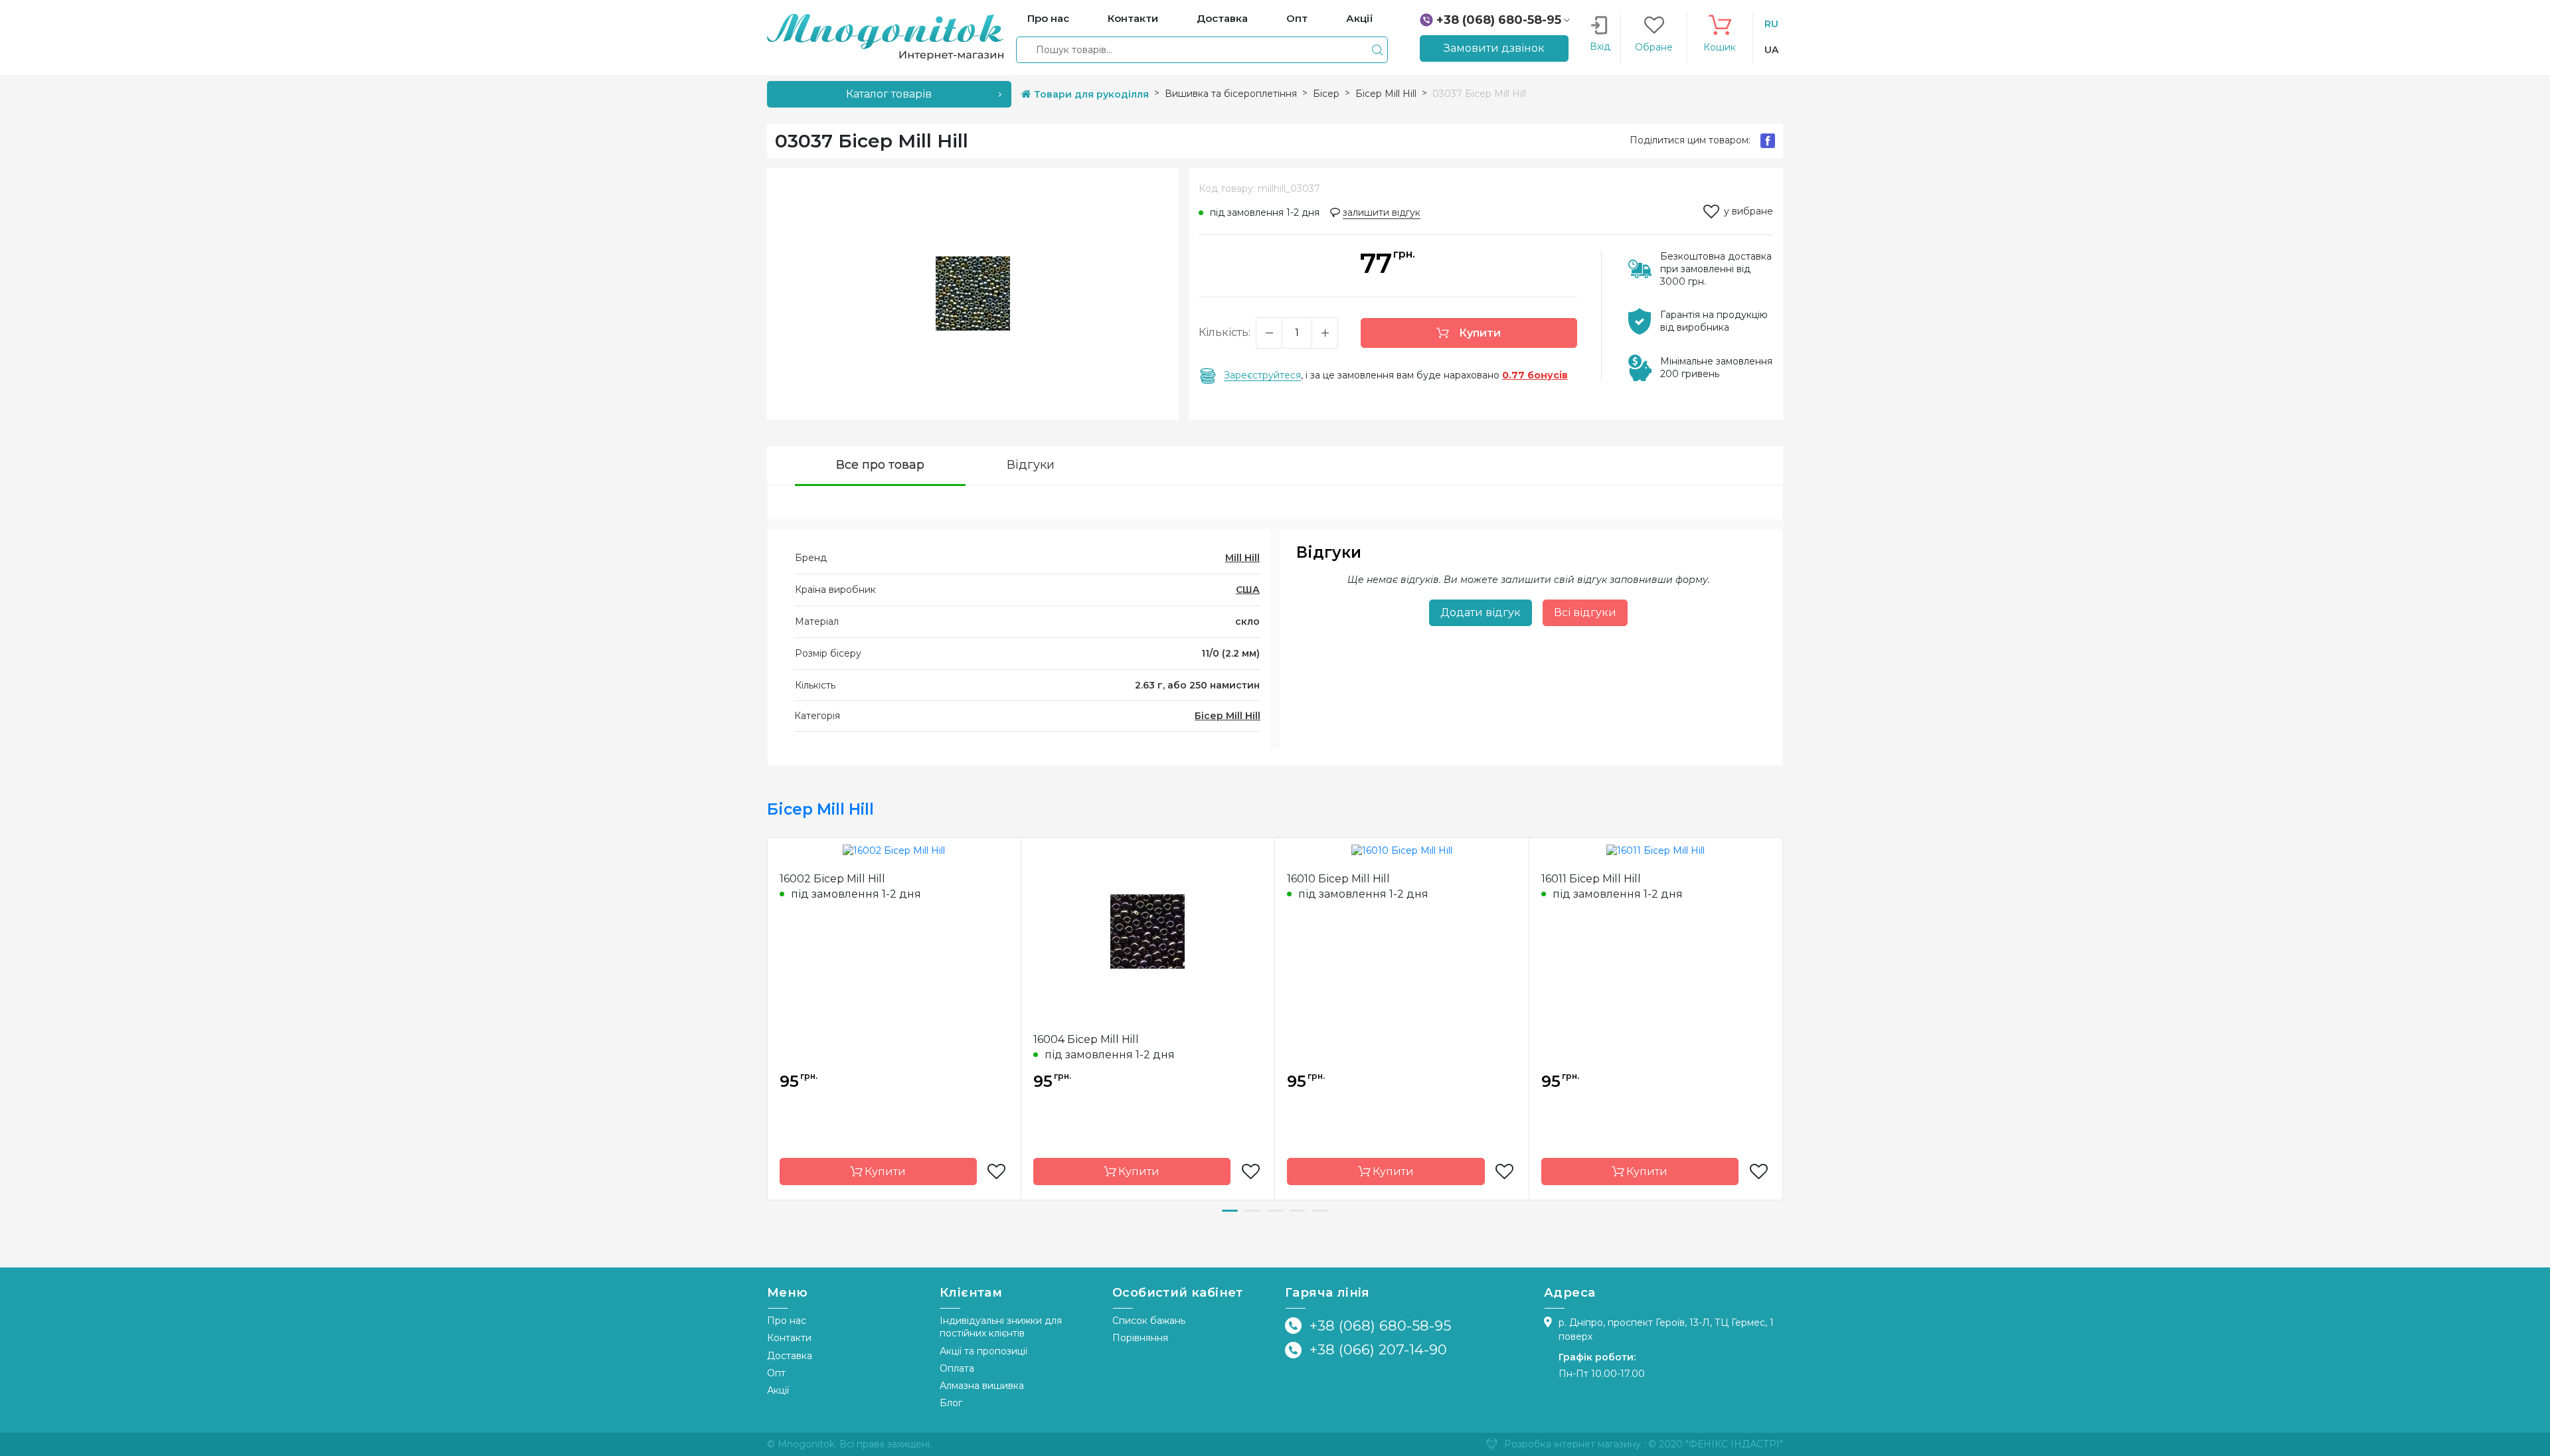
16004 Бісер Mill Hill (1086, 1039)
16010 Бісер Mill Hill (1338, 879)
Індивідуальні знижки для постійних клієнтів (1001, 1327)
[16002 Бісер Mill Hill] (894, 850)
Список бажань (1149, 1321)
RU (1771, 24)
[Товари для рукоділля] (885, 37)
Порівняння (1140, 1338)
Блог (951, 1403)
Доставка (790, 1356)
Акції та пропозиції (983, 1351)
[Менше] (1269, 333)
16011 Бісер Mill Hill (1591, 879)
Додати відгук (1481, 612)
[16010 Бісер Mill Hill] (1402, 850)
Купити (1479, 333)
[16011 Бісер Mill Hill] (1656, 850)
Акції (778, 1390)
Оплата (957, 1368)
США (1248, 590)
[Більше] (1325, 333)
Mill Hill (1242, 558)
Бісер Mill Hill (1228, 716)
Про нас (787, 1321)
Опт (776, 1373)
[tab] (880, 466)
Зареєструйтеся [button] (1262, 375)
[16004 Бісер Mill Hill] (1147, 930)
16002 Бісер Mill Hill (832, 879)
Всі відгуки (1585, 612)
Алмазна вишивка (982, 1386)
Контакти (789, 1338)
